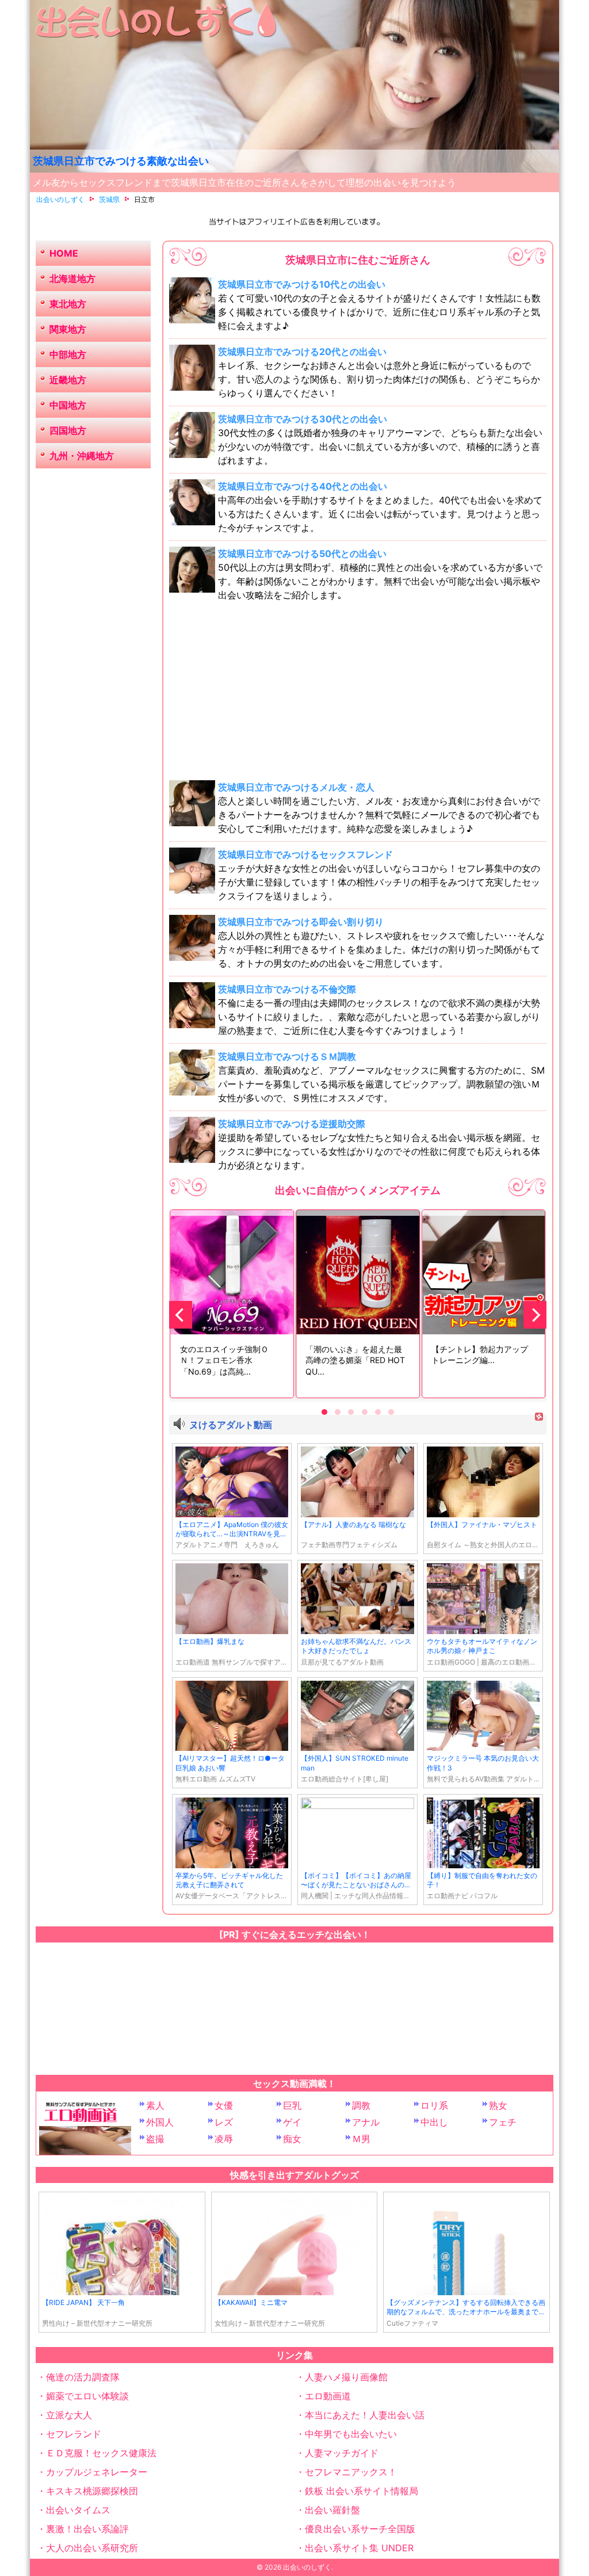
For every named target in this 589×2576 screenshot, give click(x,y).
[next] (535, 1315)
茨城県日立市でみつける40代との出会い (303, 486)
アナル (366, 2122)
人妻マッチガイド (342, 2453)
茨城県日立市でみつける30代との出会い (303, 419)
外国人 (160, 2122)
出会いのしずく (307, 2567)
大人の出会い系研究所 (92, 2548)
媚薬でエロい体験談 (87, 2396)
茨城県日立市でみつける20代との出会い (302, 352)
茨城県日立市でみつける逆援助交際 (292, 1124)
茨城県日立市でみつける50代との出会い (302, 554)
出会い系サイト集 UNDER (359, 2548)
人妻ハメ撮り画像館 (346, 2377)
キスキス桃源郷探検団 (92, 2491)
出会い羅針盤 (332, 2510)
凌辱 (224, 2139)
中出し (434, 2122)
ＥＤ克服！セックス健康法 (101, 2453)
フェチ (503, 2122)
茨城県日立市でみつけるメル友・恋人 (296, 787)
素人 (155, 2105)
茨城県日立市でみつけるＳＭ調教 (287, 1056)
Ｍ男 (361, 2139)
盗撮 (155, 2139)
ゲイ (292, 2122)
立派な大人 (69, 2415)
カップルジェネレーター (97, 2472)
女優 (224, 2105)
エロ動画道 (328, 2396)
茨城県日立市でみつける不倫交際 (287, 989)
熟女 (498, 2105)
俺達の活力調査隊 (83, 2377)
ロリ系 (434, 2105)
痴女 (292, 2139)
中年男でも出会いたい (351, 2434)
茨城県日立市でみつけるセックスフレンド (305, 854)
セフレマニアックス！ (351, 2472)
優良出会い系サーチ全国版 (360, 2529)
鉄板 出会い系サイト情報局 (362, 2491)
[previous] (181, 1315)
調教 (361, 2105)
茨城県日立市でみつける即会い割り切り (301, 922)
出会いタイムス (78, 2510)
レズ (224, 2122)
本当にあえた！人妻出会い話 (365, 2415)
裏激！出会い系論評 (87, 2529)
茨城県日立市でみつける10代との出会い (302, 284)
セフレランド (74, 2434)
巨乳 (292, 2105)
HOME (64, 253)
